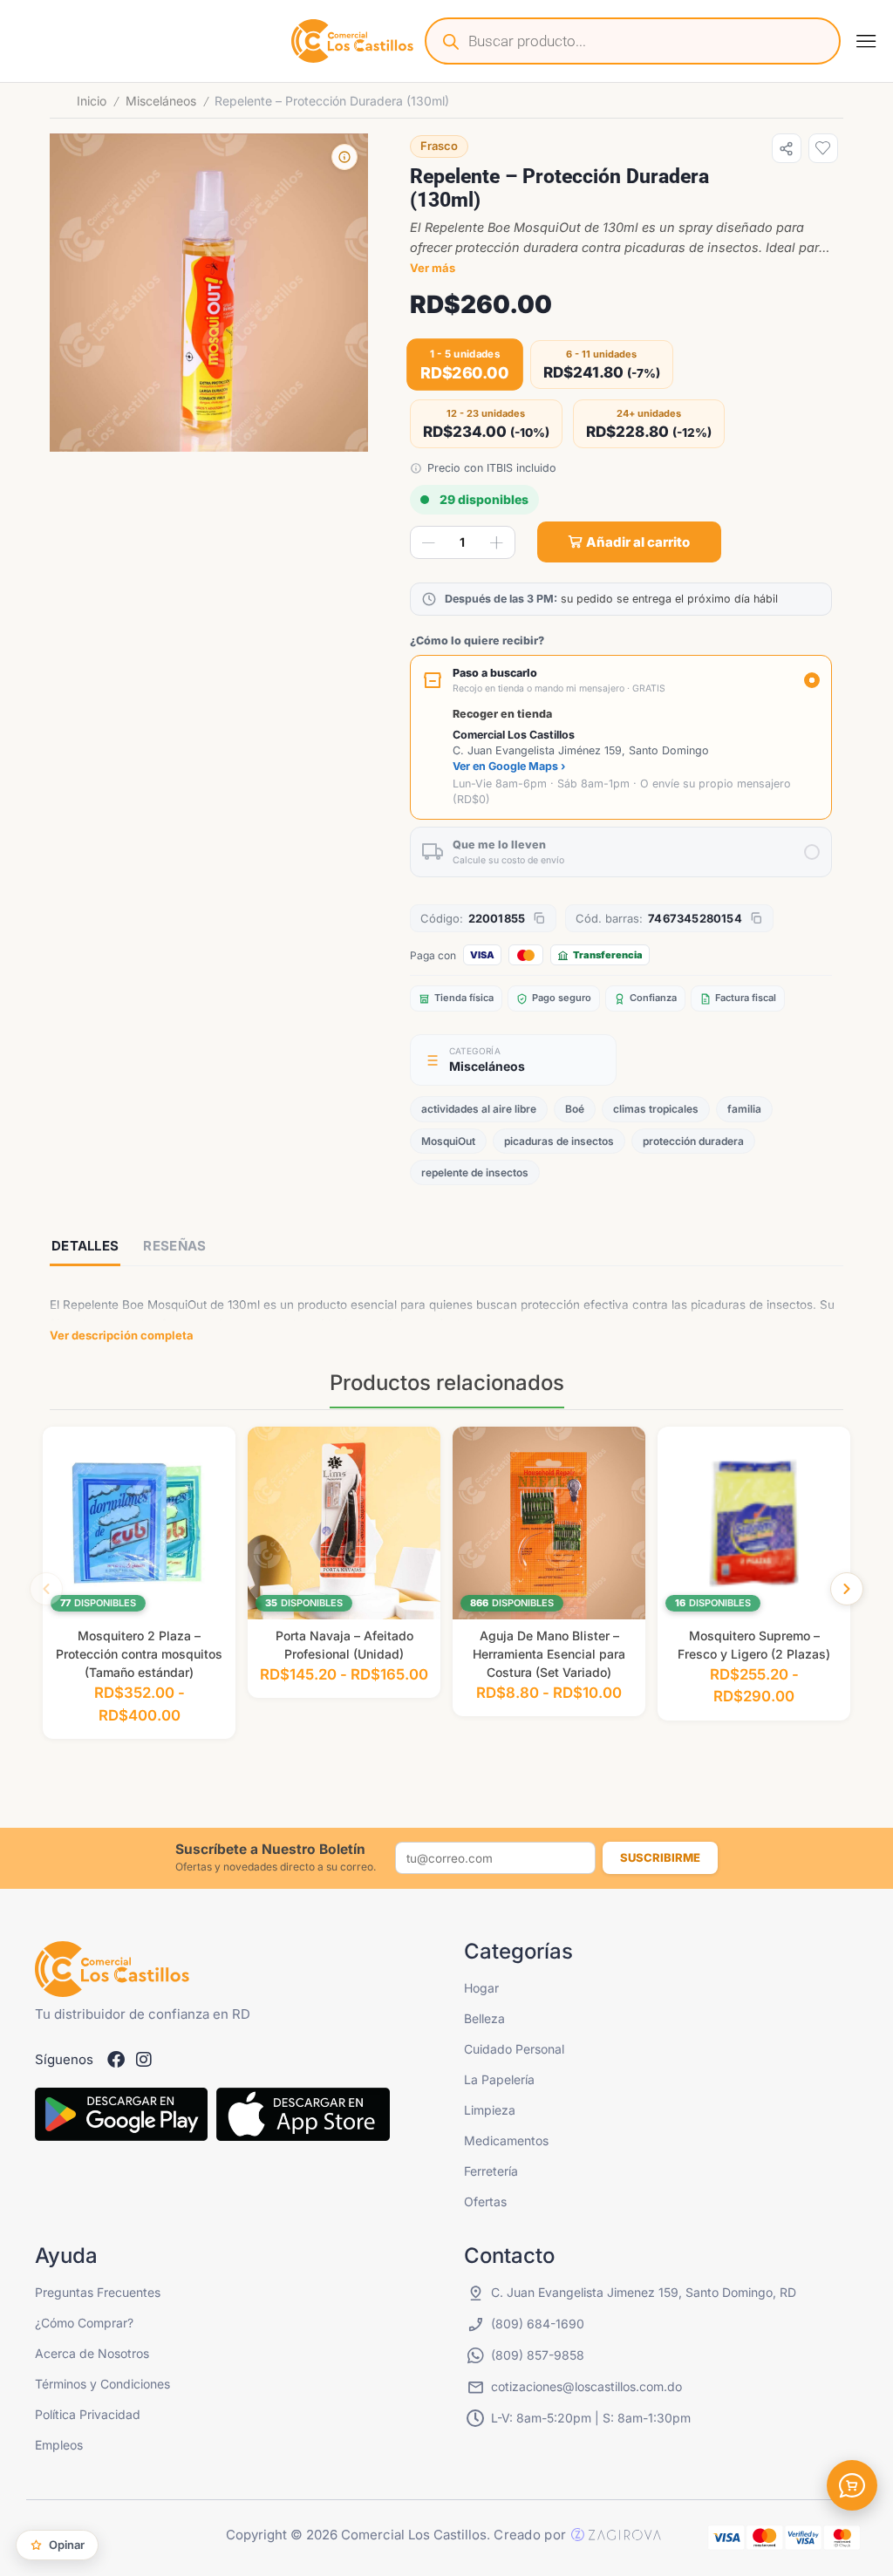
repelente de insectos (475, 1172)
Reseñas (174, 1246)
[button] (866, 41)
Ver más (433, 268)
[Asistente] (852, 2485)
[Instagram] (144, 2060)
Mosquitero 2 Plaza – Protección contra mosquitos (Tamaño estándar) (139, 1654)
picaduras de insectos (559, 1141)
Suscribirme (660, 1857)
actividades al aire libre (479, 1109)
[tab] (85, 1247)
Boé (575, 1109)
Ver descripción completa (122, 1335)
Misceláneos (161, 101)
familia (744, 1109)
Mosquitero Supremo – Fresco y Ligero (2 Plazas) (754, 1645)
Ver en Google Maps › (509, 766)
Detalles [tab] (85, 1246)
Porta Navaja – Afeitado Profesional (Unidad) (344, 1645)
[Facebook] (116, 2060)
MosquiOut (448, 1141)
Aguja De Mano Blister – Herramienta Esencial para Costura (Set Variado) (549, 1654)
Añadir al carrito (638, 542)
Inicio (92, 101)
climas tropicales (656, 1109)
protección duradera (693, 1141)
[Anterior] (46, 1589)
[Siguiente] (847, 1589)
